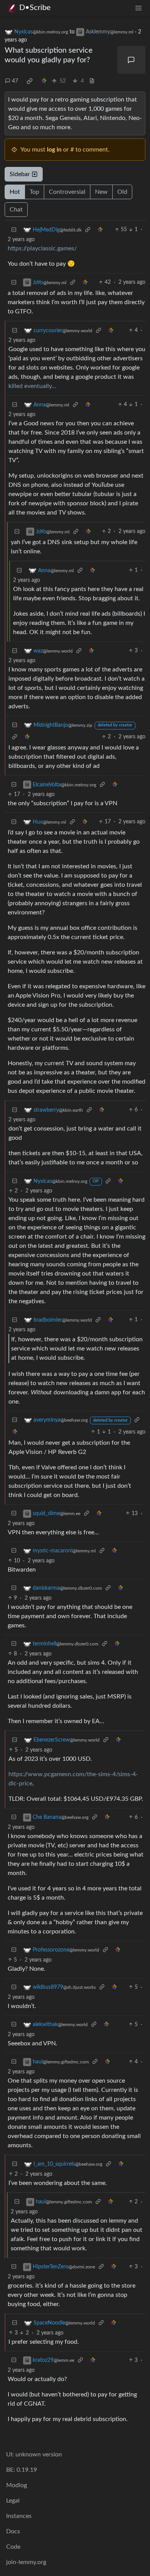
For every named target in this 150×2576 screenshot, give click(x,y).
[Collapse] (14, 230)
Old (122, 192)
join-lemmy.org (26, 2562)
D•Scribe (35, 8)
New (101, 192)
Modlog (17, 2485)
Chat (16, 210)
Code (13, 2547)
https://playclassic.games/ (42, 248)
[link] (30, 81)
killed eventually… (32, 386)
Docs (13, 2531)
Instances (19, 2516)
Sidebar (20, 174)
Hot (15, 192)
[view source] (92, 81)
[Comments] (132, 60)
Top (34, 192)
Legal (13, 2501)
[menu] (138, 8)
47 (15, 81)
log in (54, 150)
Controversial (67, 192)
